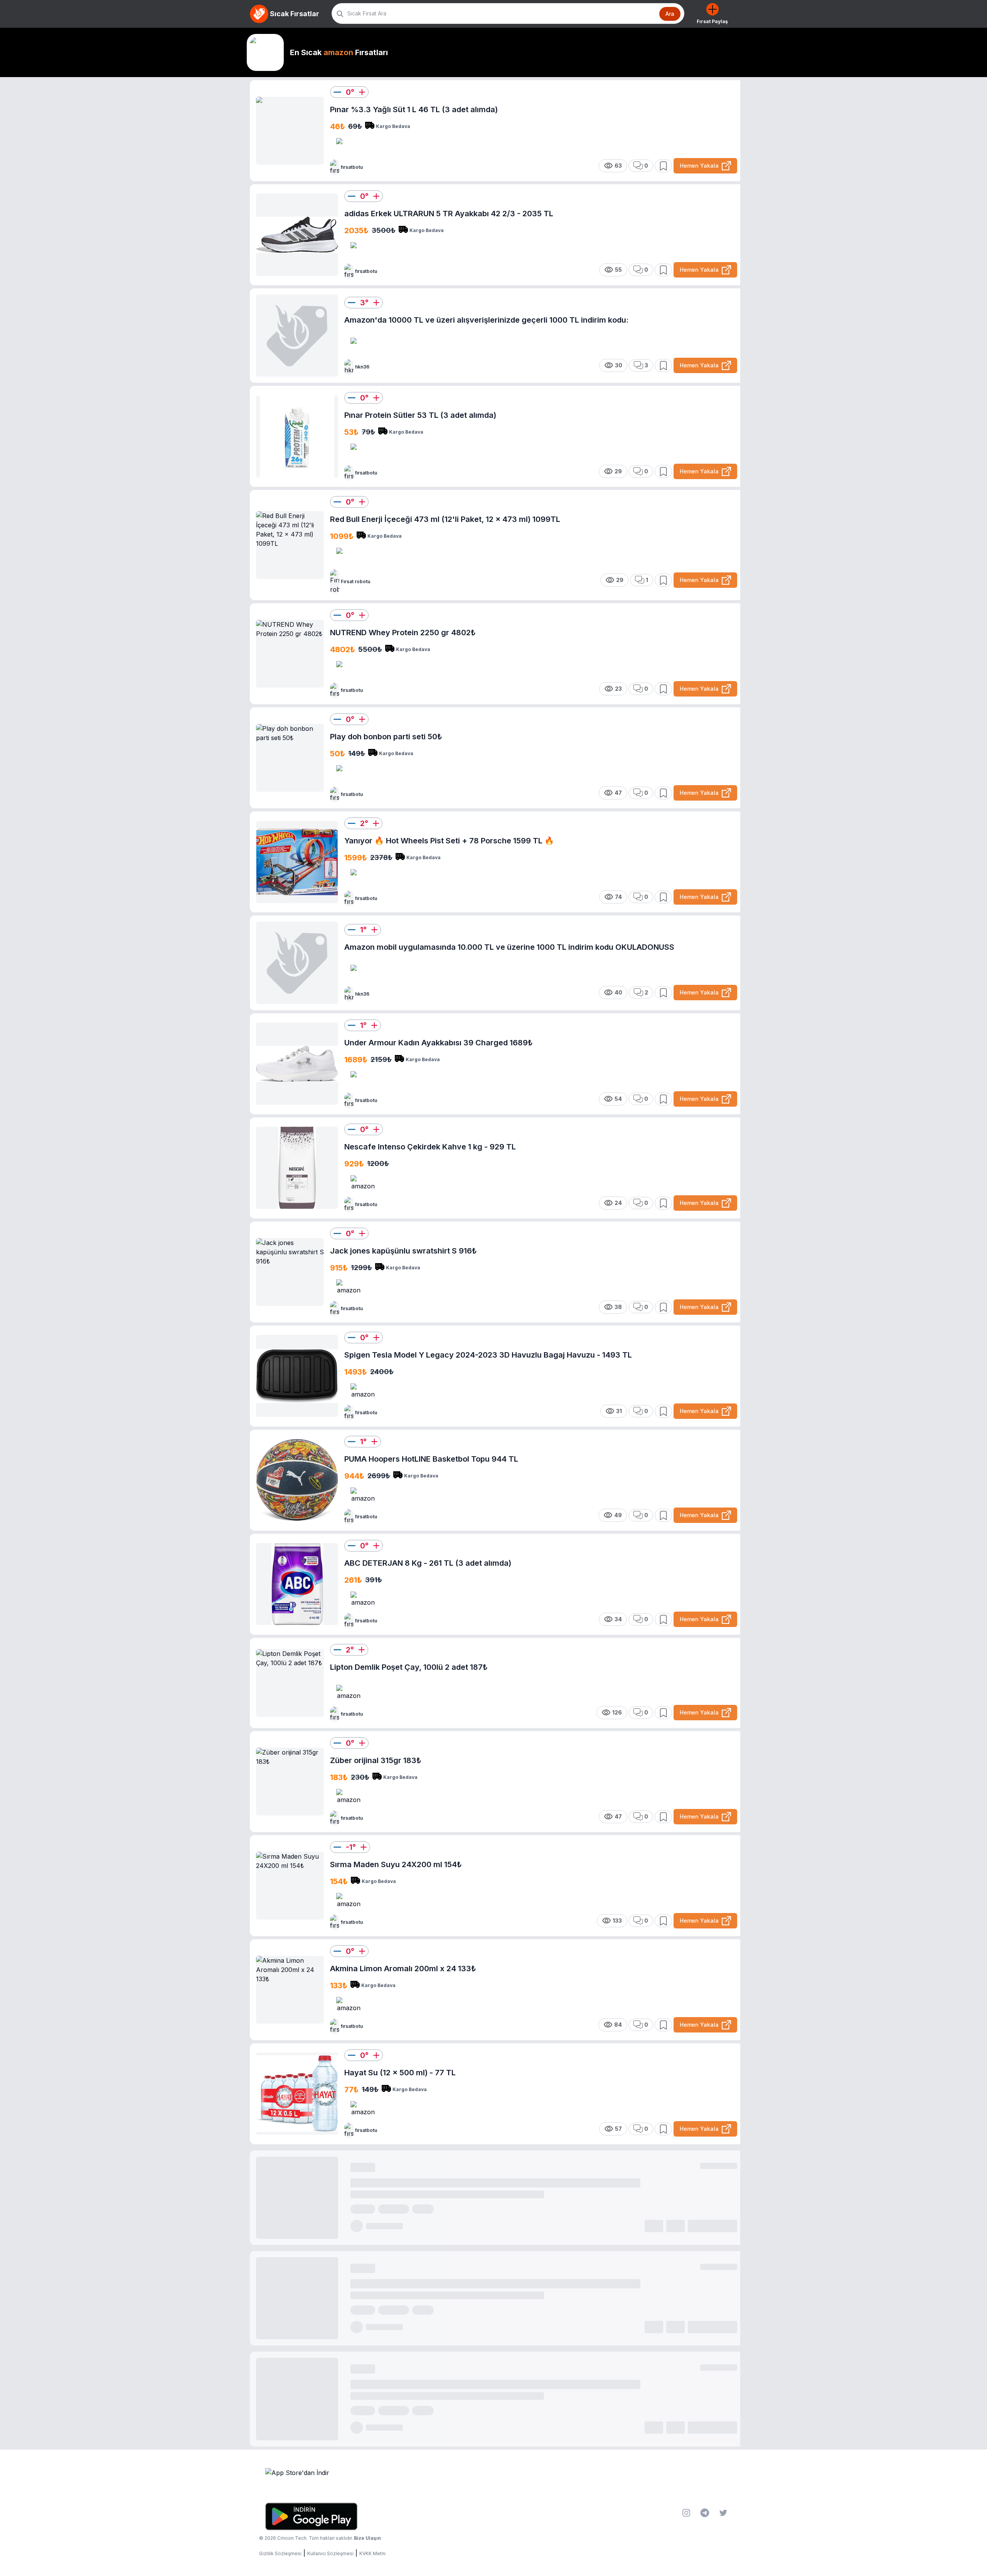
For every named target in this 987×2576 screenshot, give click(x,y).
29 (618, 471)
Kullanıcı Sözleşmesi (330, 2553)
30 (619, 365)
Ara (670, 14)
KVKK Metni (372, 2553)
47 (618, 793)
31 (619, 1411)
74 (618, 897)
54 (618, 1099)
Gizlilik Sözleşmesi (280, 2553)
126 (617, 1712)
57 (618, 2129)
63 (618, 166)
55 (618, 270)
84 (618, 2025)
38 (618, 1307)
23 (618, 689)
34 (618, 1619)
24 (618, 1203)
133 (617, 1921)
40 (618, 992)
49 (618, 1515)
